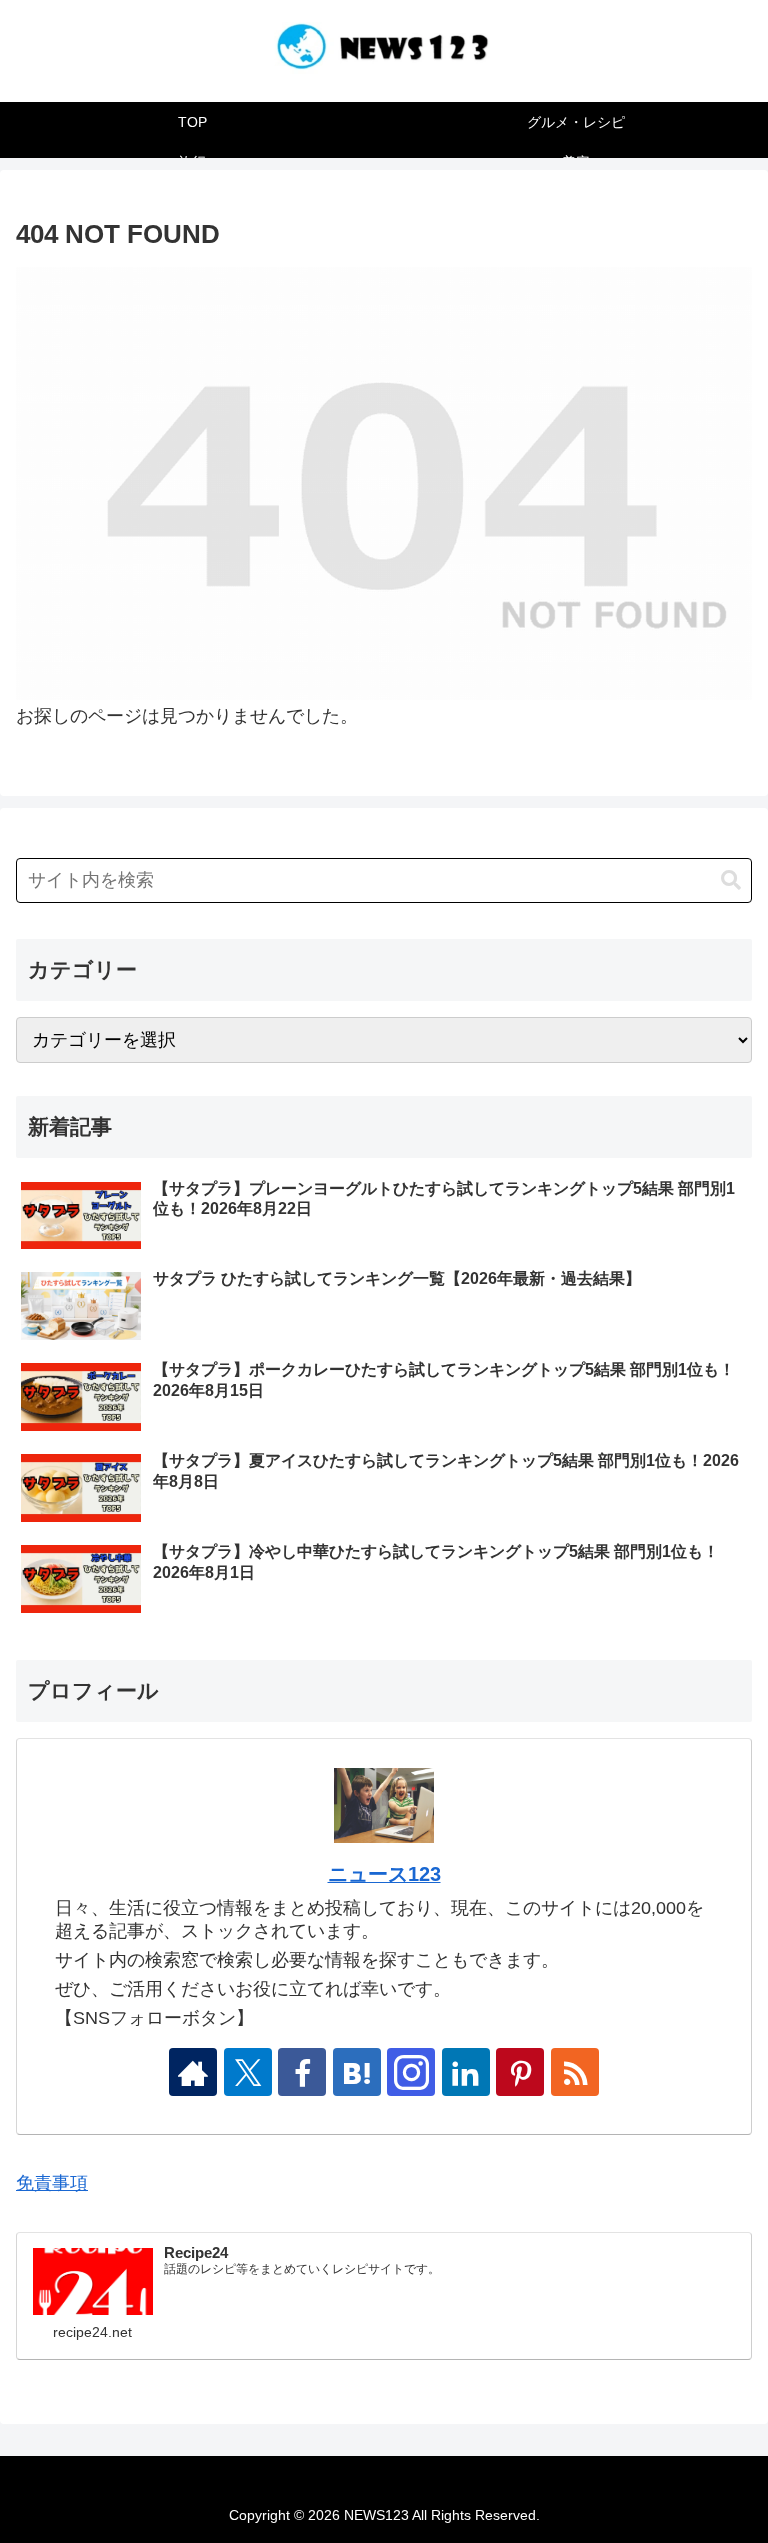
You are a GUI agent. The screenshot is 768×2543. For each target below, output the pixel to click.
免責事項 (52, 2183)
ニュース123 (384, 1874)
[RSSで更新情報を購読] (575, 2072)
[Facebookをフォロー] (302, 2072)
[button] (731, 880)
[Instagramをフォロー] (411, 2072)
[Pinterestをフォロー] (520, 2072)
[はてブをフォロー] (357, 2072)
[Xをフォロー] (248, 2072)
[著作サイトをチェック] (193, 2072)
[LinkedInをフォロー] (466, 2072)
